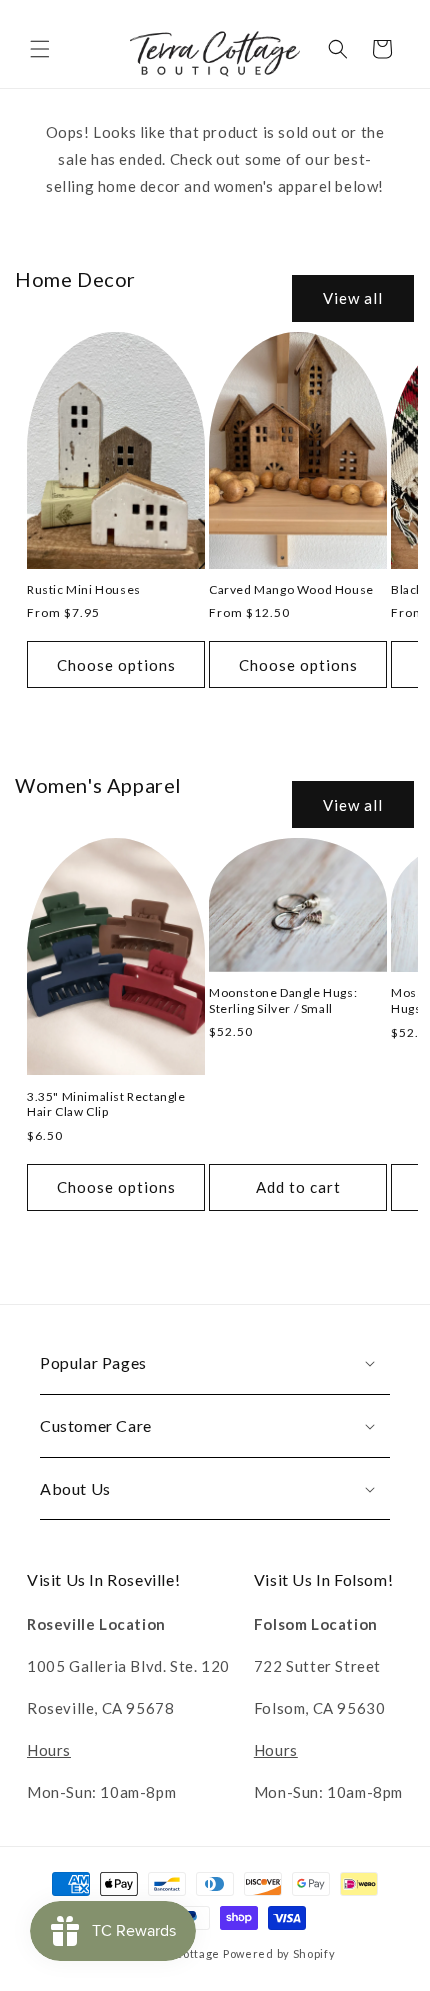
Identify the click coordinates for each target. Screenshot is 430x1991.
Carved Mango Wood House (291, 589)
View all (353, 298)
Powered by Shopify (279, 1953)
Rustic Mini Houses (84, 589)
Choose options (116, 665)
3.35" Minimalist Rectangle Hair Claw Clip (106, 1104)
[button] (40, 49)
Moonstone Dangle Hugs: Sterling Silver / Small (283, 1000)
